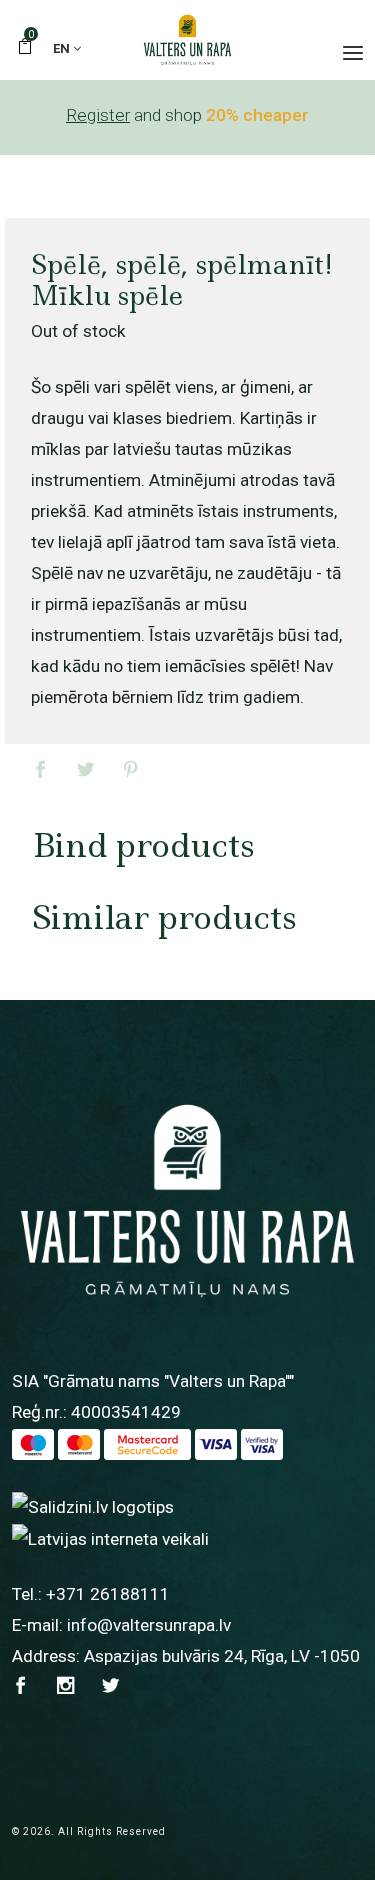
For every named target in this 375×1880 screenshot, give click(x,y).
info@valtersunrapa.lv (149, 1625)
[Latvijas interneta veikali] (110, 1538)
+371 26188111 (108, 1594)
